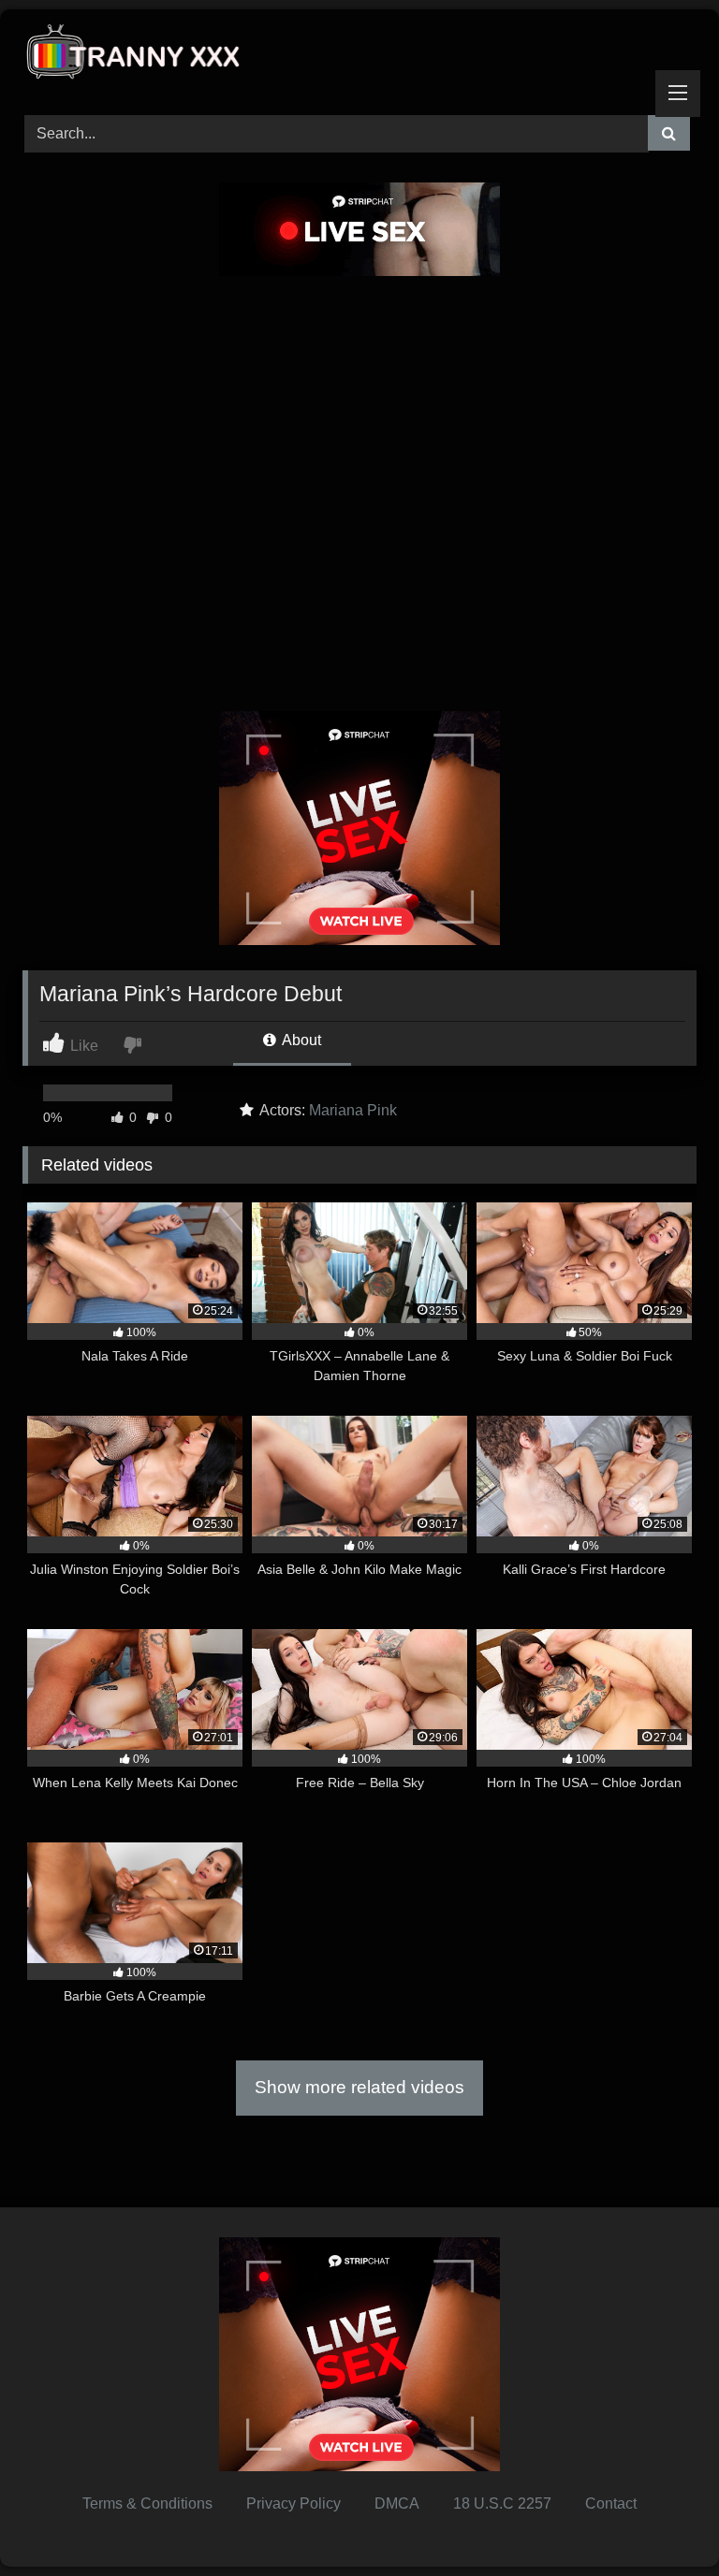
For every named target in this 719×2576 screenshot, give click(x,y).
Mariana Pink (353, 1110)
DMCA (397, 2503)
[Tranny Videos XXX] (359, 56)
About (300, 1040)
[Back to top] (661, 2520)
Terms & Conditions (147, 2503)
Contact (611, 2503)
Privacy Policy (293, 2503)
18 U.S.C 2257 (502, 2503)
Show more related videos (359, 2087)
